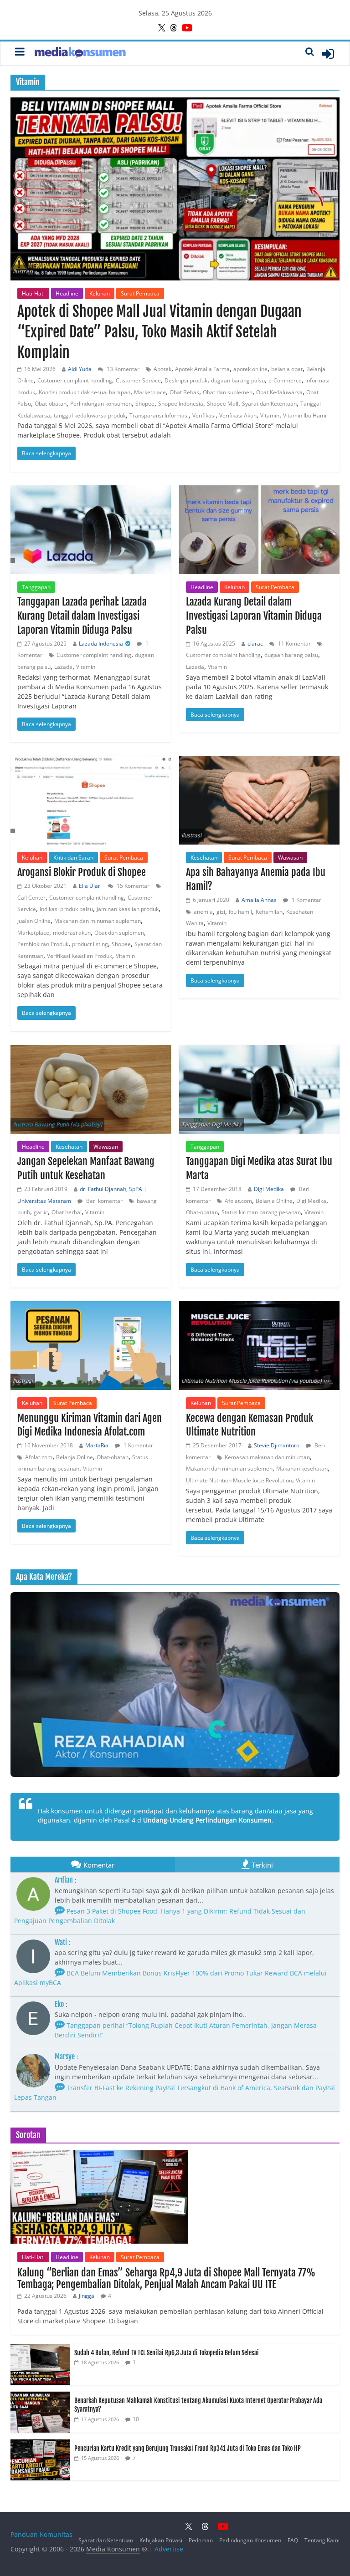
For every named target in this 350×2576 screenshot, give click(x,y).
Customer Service (138, 380)
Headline (67, 293)
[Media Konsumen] (80, 53)
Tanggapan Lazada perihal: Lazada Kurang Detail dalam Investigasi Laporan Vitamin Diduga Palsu (82, 616)
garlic (41, 1212)
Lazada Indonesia (101, 644)
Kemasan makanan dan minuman (267, 1457)
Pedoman (201, 2540)
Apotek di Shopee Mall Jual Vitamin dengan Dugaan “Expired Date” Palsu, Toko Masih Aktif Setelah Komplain (160, 332)
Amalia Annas (259, 900)
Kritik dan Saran (73, 858)
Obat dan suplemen (228, 392)
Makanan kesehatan (302, 1469)
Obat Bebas (184, 392)
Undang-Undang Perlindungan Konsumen (207, 1820)
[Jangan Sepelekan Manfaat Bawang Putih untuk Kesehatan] (91, 1089)
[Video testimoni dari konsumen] (175, 1685)
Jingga (87, 2296)
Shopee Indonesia (181, 404)
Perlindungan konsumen (101, 404)
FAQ (293, 2540)
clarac (255, 644)
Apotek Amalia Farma (202, 369)
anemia (203, 912)
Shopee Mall (223, 404)
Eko (59, 2004)
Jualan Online (34, 921)
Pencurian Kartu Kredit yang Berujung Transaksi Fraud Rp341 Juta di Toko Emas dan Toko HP (188, 2448)
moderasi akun (72, 933)
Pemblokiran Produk (43, 944)
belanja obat (287, 369)
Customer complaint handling (75, 380)
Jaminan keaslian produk (128, 909)
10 (136, 2419)
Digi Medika (269, 1189)
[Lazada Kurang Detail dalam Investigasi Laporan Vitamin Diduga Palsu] (259, 530)
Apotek (162, 369)
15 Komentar (132, 886)
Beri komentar (104, 1201)
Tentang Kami (322, 2540)
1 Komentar (306, 900)
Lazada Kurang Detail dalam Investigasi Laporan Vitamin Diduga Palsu (254, 616)
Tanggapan (36, 587)
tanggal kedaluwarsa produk (90, 415)
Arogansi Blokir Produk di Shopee (82, 872)
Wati (61, 1942)
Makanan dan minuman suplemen (98, 921)
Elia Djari (90, 886)
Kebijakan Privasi (161, 2540)
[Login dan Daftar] (328, 54)
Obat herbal (67, 1212)
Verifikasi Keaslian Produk (80, 956)
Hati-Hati (33, 293)
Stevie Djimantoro (277, 1445)
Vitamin (270, 415)
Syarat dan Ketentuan (269, 404)
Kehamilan (269, 912)
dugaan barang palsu (238, 380)
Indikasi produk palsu (66, 909)
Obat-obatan (51, 404)
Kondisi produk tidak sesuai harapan (85, 392)
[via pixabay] (86, 1124)
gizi (221, 912)
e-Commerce (285, 380)
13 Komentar (122, 369)
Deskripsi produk (186, 380)
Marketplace (150, 392)
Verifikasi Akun (238, 415)
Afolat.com (238, 1201)
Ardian (64, 1880)
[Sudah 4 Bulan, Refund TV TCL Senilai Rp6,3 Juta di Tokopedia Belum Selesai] (40, 2349)
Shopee (145, 404)
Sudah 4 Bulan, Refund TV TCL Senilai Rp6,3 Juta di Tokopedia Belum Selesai (167, 2353)
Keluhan (100, 293)
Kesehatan (204, 858)
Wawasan (290, 858)
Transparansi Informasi (159, 415)
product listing (90, 944)
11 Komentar (294, 644)
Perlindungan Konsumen (250, 2540)
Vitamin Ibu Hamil (305, 415)
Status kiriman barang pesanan (261, 1212)
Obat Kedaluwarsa (279, 392)
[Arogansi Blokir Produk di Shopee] (91, 800)
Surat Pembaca (140, 293)
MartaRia (97, 1445)
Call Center (31, 898)
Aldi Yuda (80, 369)
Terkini (262, 1865)
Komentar (99, 1865)
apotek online (250, 369)
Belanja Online (274, 1201)
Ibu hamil (240, 912)
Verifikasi (204, 415)
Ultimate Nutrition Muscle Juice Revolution (239, 1480)
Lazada (63, 667)
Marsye (65, 2057)
